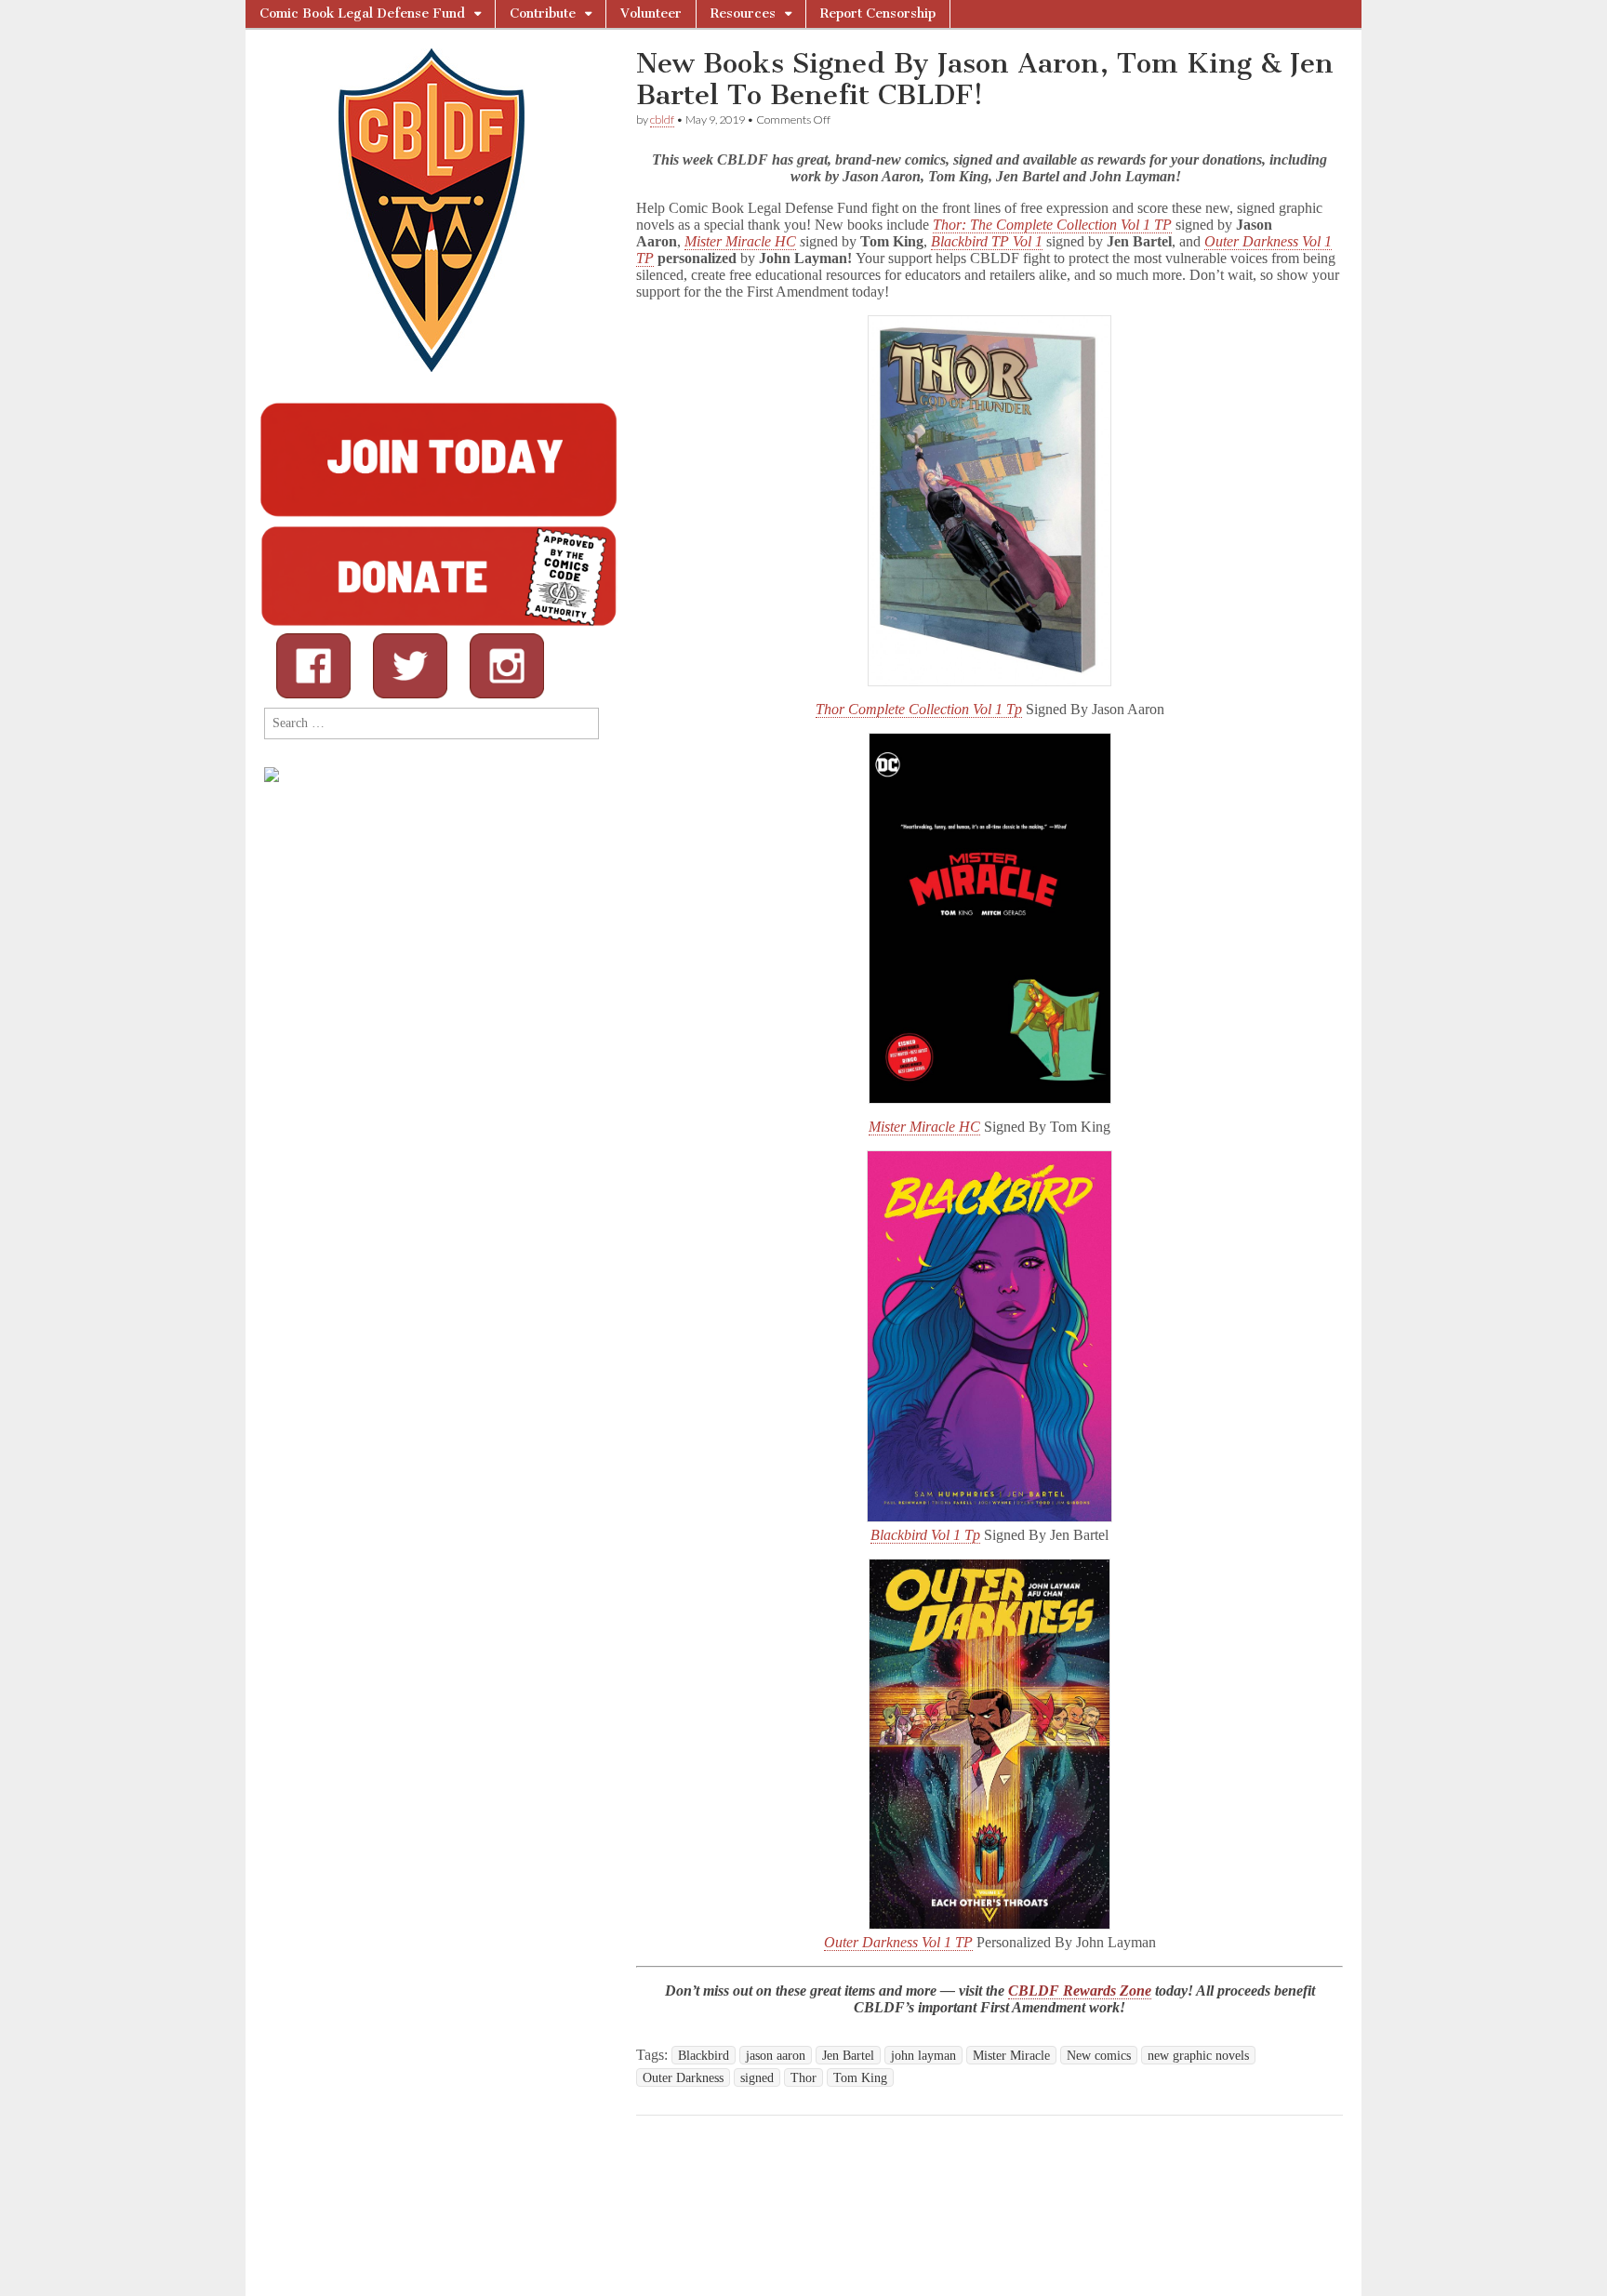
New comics (1099, 2055)
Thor (803, 2077)
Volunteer (651, 13)
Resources (743, 13)
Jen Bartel (848, 2055)
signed (757, 2077)
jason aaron (776, 2055)
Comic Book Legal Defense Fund (362, 13)
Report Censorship (878, 13)
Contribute (543, 13)
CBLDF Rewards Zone (1080, 1991)
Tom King (860, 2077)
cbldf (662, 119)
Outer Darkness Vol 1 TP (898, 1942)
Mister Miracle (1011, 2055)
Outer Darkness (683, 2077)
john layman (923, 2055)
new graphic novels (1198, 2055)
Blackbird (704, 2055)
